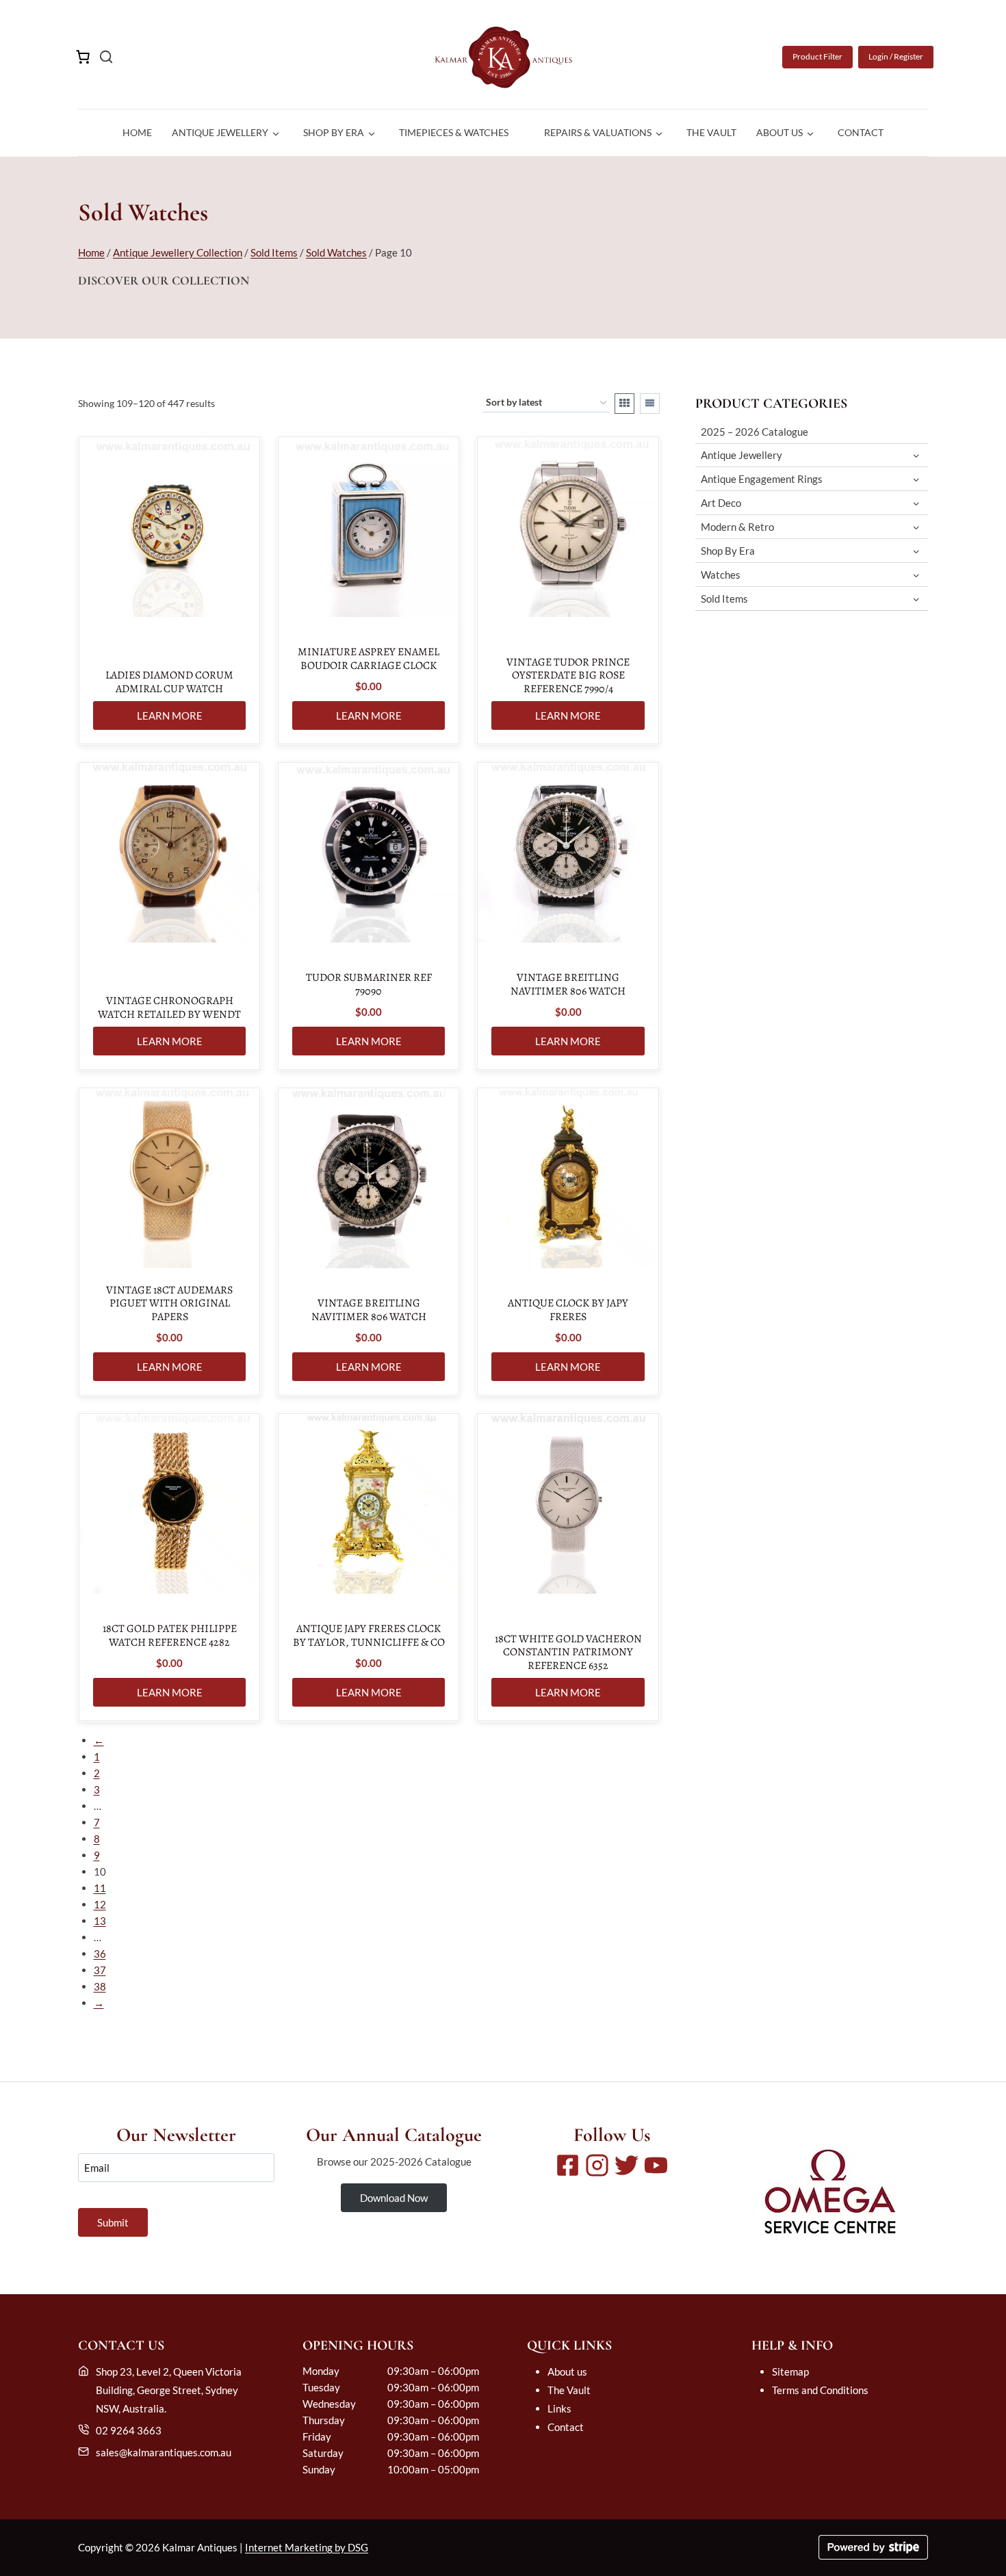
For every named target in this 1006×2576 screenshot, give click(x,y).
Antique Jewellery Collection (178, 252)
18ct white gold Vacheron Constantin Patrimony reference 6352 (568, 1653)
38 (100, 1986)
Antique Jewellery (741, 455)
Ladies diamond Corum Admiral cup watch (169, 682)
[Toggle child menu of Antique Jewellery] (916, 455)
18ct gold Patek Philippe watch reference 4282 (170, 1635)
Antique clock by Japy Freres (568, 1310)
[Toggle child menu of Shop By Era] (916, 551)
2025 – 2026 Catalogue (754, 432)
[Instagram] (597, 2165)
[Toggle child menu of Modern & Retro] (916, 527)
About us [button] (779, 132)
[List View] (650, 404)
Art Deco (721, 503)
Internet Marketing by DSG (307, 2547)
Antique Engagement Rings (762, 479)
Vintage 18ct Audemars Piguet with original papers (169, 1304)
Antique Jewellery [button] (220, 132)
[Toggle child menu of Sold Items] (916, 599)
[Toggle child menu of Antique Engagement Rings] (916, 479)
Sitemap (790, 2371)
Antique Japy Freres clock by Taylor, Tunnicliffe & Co (369, 1635)
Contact (861, 132)
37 (100, 1970)
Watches (721, 575)
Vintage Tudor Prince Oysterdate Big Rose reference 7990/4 (568, 676)
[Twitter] (627, 2165)
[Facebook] (568, 2165)
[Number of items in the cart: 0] (83, 57)
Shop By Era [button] (334, 132)
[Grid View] (624, 404)
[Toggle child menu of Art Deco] (916, 503)
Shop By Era (728, 551)
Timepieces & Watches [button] (454, 132)
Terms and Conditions (820, 2390)
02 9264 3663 (129, 2430)
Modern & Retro (737, 527)
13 (100, 1921)
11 (100, 1888)
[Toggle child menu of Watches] (916, 575)
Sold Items (274, 252)
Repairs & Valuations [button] (598, 132)
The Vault (711, 132)
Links (559, 2408)
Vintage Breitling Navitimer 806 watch (568, 984)
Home (137, 132)
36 (100, 1954)
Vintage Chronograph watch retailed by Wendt (169, 1008)
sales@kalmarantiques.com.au (164, 2452)
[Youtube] (656, 2165)
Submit (113, 2222)
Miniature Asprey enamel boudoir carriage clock (369, 659)
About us (567, 2371)
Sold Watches (336, 252)
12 (100, 1904)
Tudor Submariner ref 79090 (369, 984)
